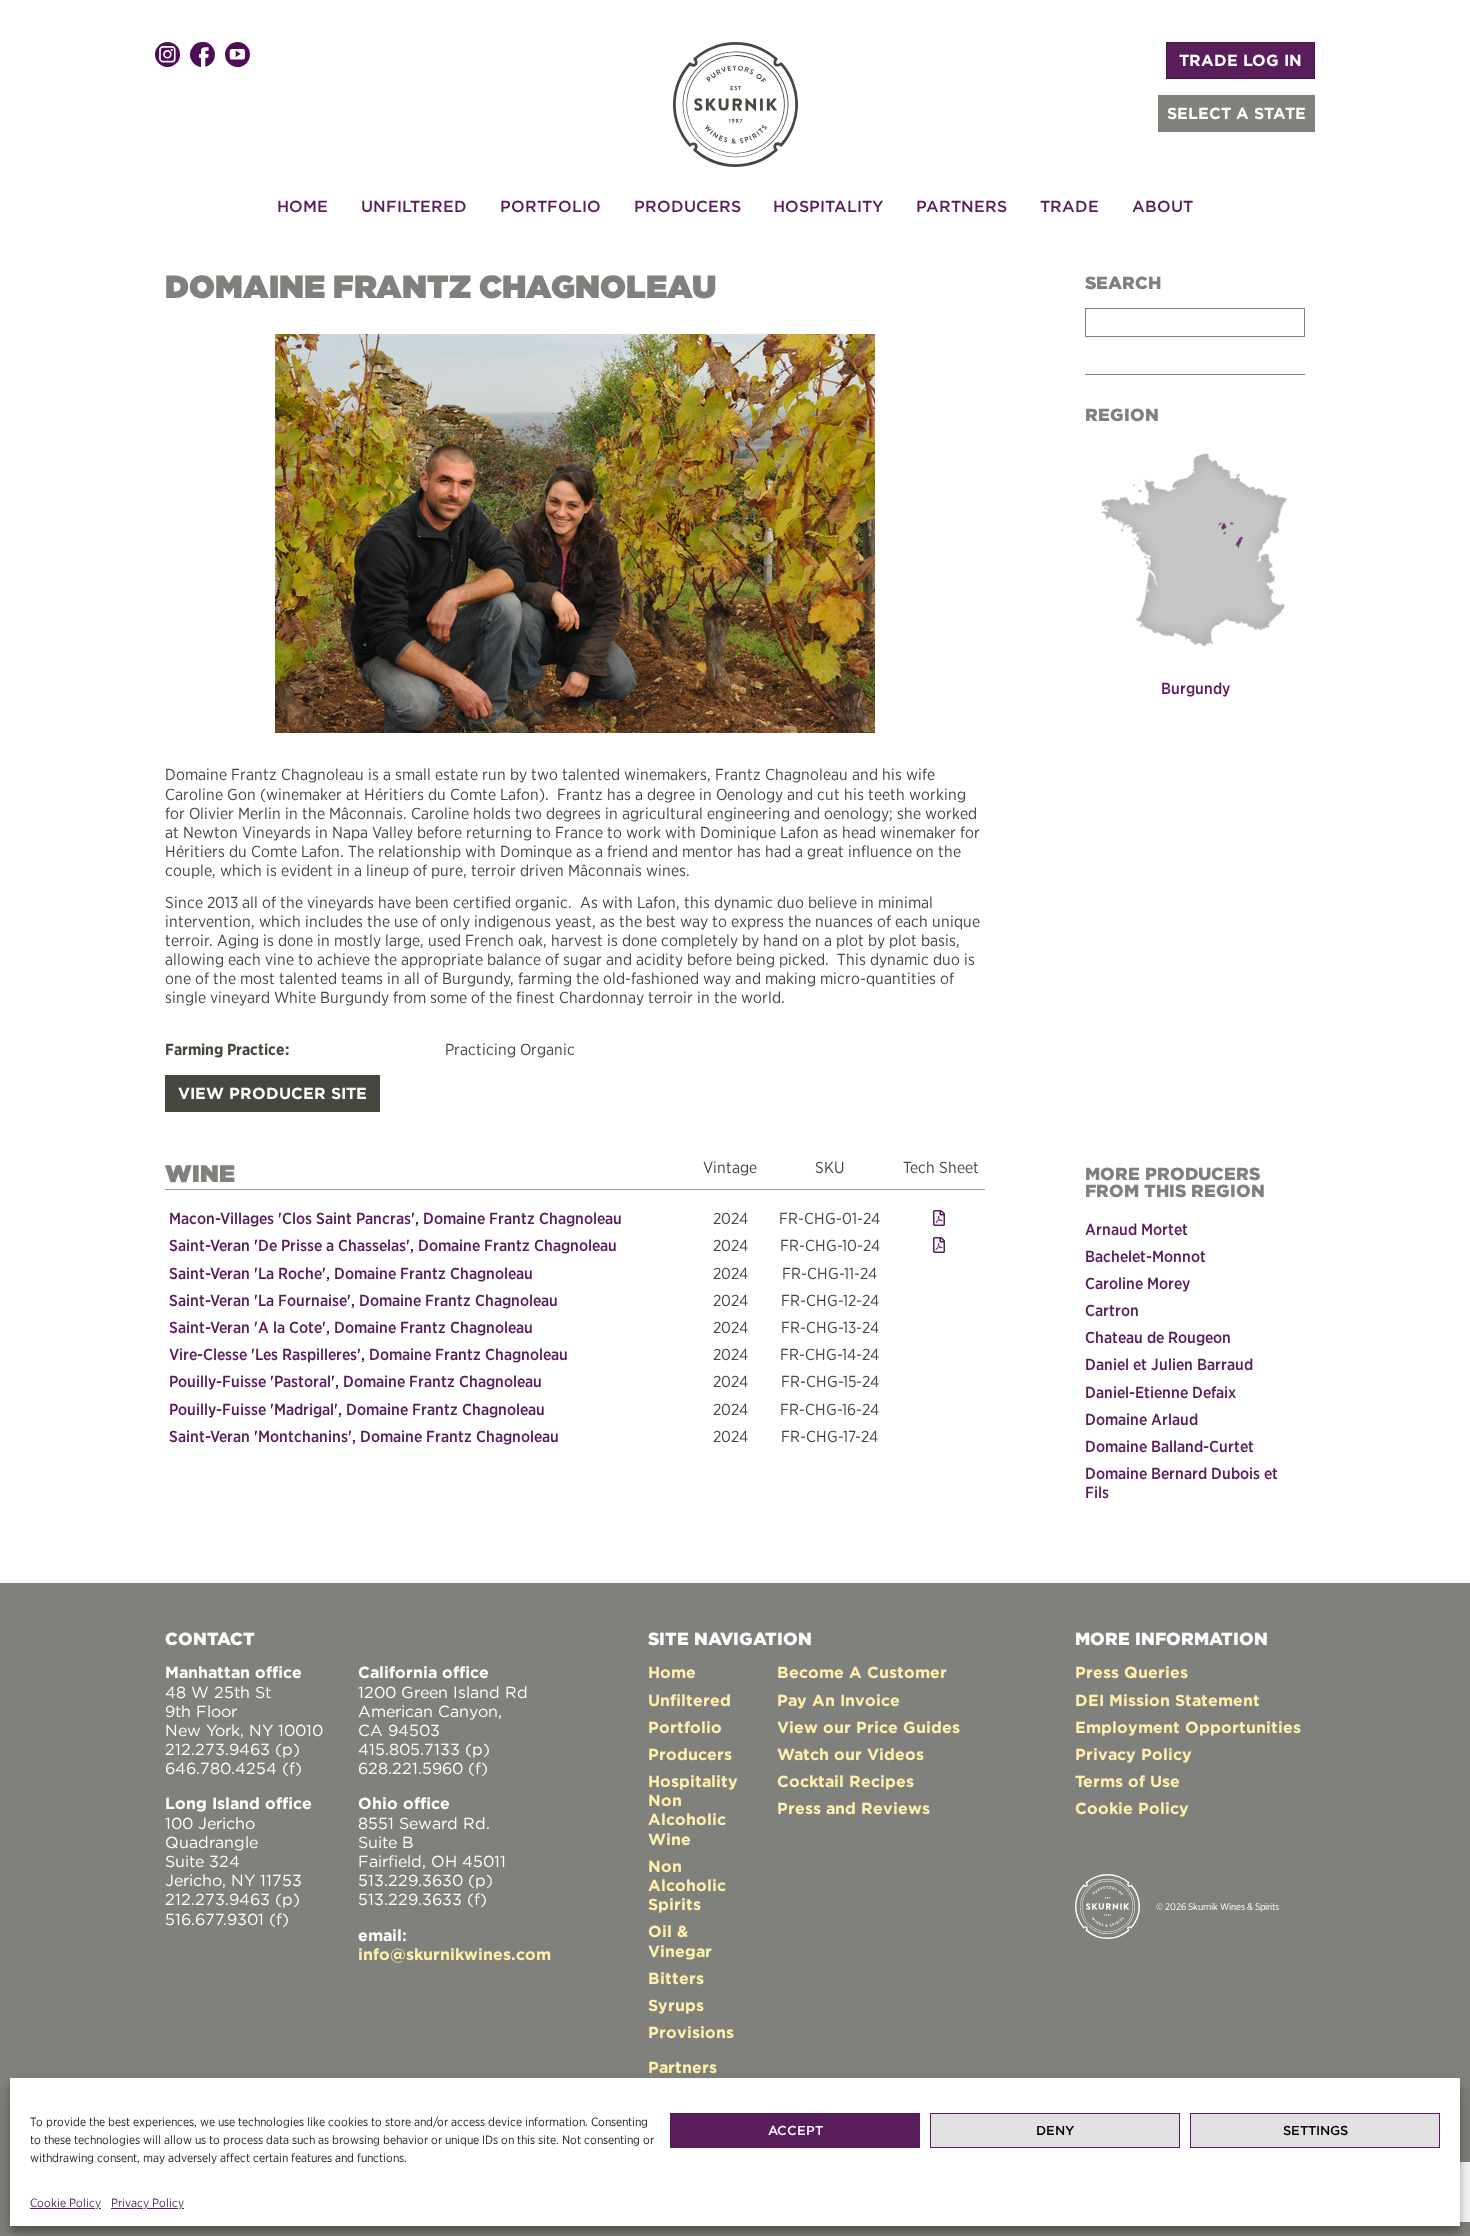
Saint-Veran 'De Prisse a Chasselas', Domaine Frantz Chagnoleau (393, 1245)
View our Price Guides (868, 1727)
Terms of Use (1127, 1781)
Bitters (676, 1978)
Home (302, 206)
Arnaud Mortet (1136, 1229)
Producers (687, 206)
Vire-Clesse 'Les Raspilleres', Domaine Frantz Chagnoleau (368, 1354)
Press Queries (1131, 1672)
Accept (795, 2130)
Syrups (676, 2005)
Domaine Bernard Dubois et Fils (1181, 1482)
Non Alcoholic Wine (687, 1819)
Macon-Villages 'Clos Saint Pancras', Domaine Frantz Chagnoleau (395, 1218)
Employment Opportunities (1188, 1727)
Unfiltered (414, 206)
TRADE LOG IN (1240, 60)
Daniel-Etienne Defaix (1160, 1392)
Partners (961, 206)
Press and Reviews (853, 1808)
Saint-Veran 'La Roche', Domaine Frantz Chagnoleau (351, 1273)
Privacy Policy (147, 2202)
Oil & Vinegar (680, 1940)
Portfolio (550, 206)
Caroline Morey (1137, 1283)
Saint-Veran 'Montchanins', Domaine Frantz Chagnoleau (364, 1436)
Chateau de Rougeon (1158, 1337)
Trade (1069, 206)
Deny (1055, 2130)
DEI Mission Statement (1167, 1700)
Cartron (1112, 1310)
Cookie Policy (65, 2202)
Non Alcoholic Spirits (687, 1885)
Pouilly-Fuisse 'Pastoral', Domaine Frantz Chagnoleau (355, 1381)
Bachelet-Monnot (1145, 1256)
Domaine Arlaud (1141, 1419)
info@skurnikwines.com (454, 1954)
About (1162, 206)
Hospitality (828, 206)
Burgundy (1195, 688)
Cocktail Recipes (845, 1781)
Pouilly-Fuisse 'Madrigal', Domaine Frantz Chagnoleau (357, 1409)
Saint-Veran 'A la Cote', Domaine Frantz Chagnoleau (351, 1327)
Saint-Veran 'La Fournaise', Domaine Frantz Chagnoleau (363, 1300)
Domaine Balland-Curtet (1169, 1446)
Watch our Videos (850, 1754)
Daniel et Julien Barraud (1169, 1364)
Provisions (691, 2032)
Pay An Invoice (838, 1700)
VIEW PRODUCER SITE (272, 1093)
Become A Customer (862, 1672)
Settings (1315, 2130)
